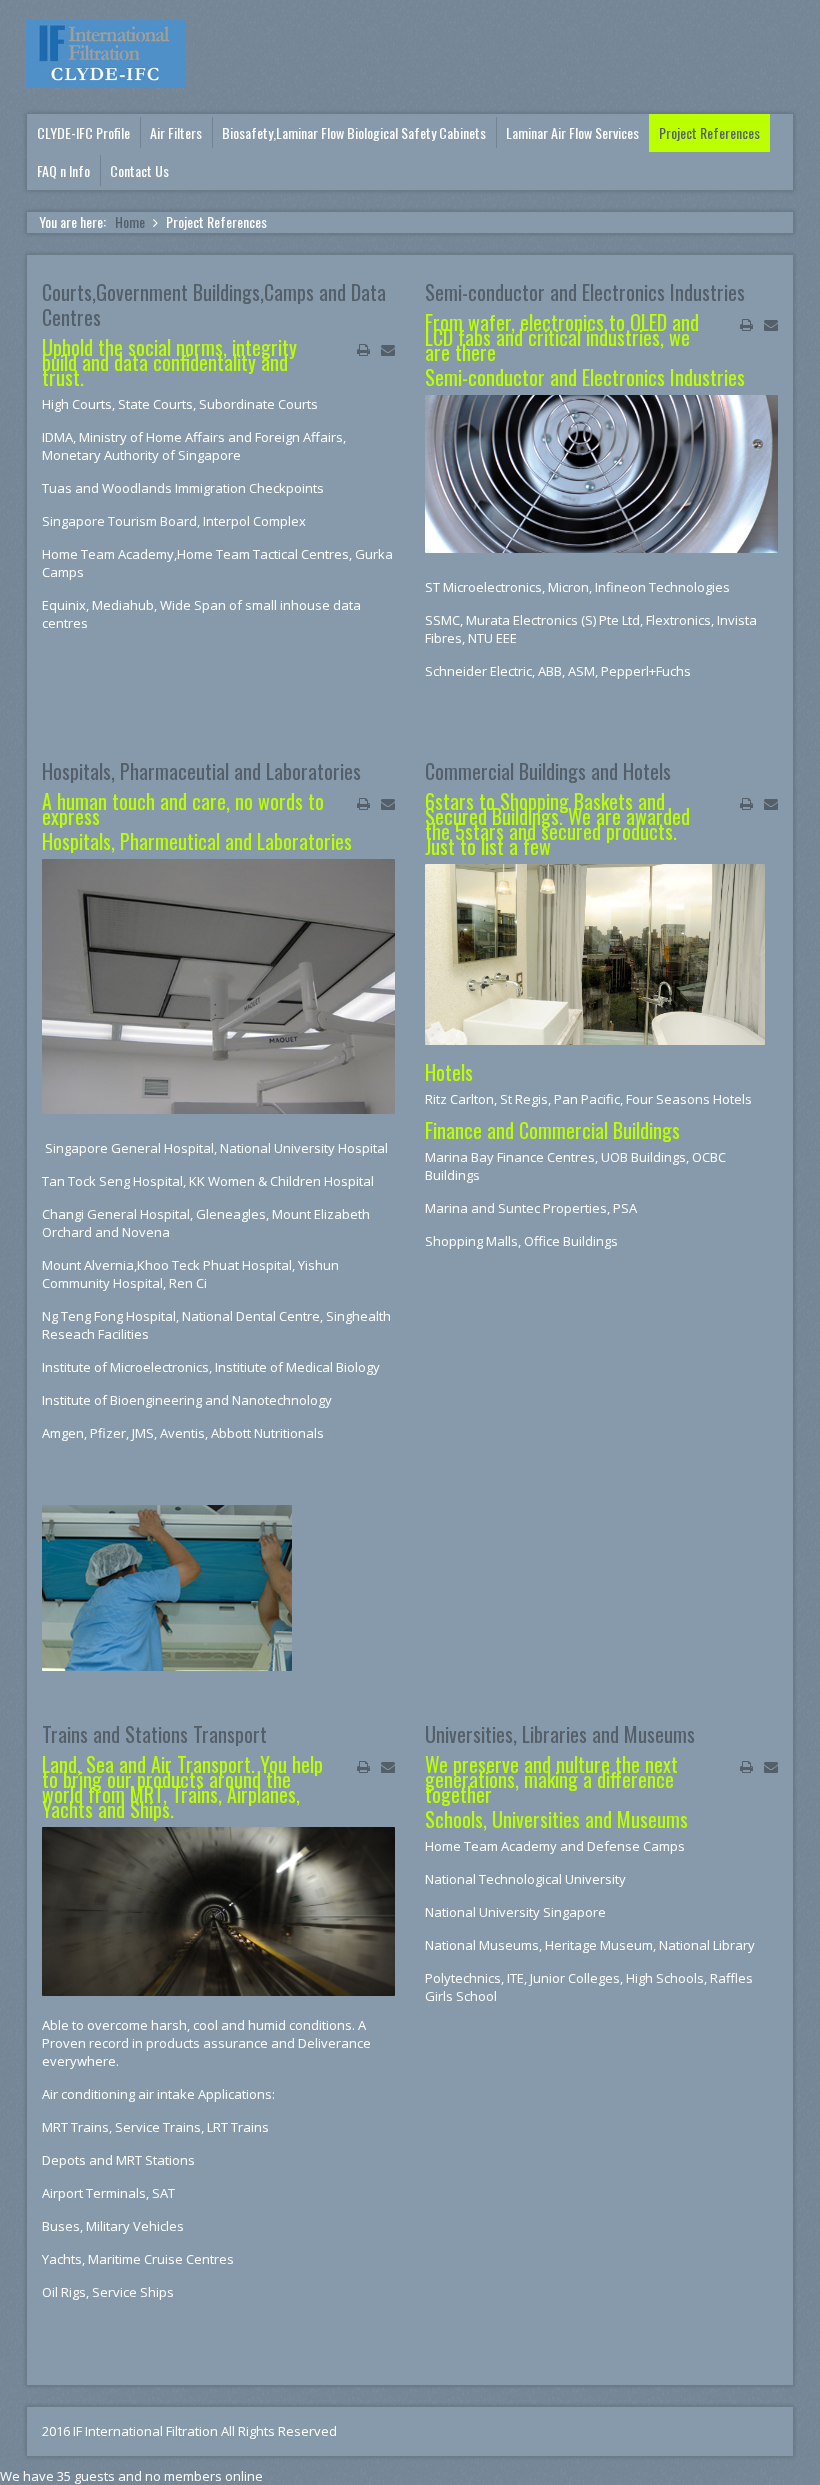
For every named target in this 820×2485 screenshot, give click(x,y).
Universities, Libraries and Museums (560, 1734)
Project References (709, 133)
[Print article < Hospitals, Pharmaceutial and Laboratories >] (363, 804)
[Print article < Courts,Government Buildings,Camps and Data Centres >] (363, 350)
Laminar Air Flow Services (572, 133)
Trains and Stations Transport (154, 1734)
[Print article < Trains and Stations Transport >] (363, 1767)
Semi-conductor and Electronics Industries (585, 292)
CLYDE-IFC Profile (83, 133)
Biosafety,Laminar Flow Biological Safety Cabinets (354, 133)
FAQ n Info (63, 171)
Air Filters (176, 133)
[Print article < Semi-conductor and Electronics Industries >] (746, 325)
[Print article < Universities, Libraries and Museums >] (746, 1767)
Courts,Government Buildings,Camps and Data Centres (214, 304)
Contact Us (139, 171)
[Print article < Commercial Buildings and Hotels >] (746, 804)
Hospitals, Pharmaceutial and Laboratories (201, 771)
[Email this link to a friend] (388, 350)
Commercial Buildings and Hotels (548, 771)
